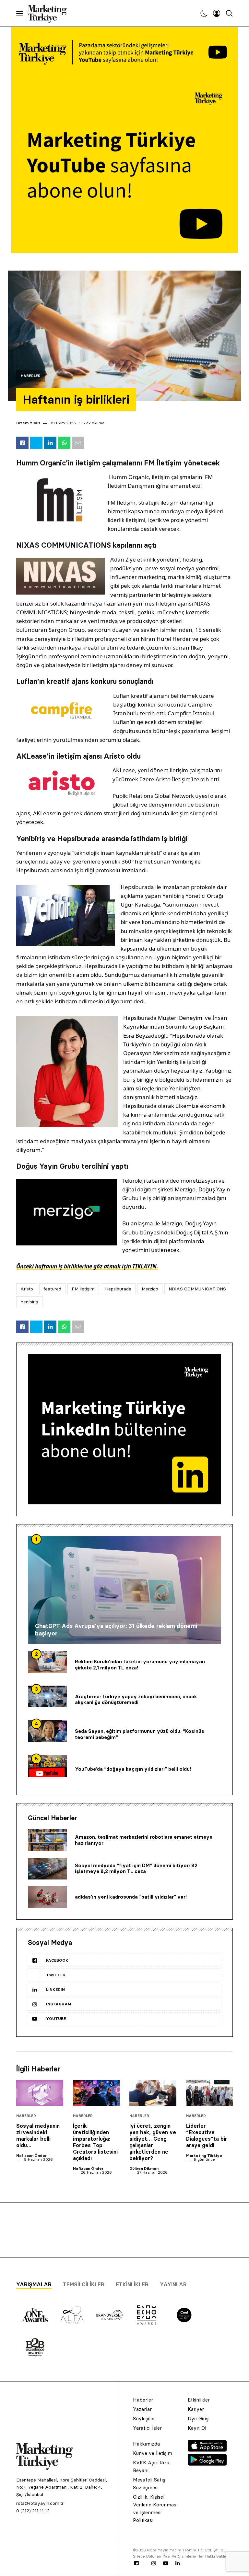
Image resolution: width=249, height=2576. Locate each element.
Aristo (27, 1289)
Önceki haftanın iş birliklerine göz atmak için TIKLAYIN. (87, 1266)
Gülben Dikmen (144, 2168)
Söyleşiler (144, 2419)
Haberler (31, 376)
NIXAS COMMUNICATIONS (197, 1289)
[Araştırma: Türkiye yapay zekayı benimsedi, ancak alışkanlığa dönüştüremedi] (47, 1697)
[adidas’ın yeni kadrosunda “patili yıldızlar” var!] (47, 1897)
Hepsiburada (118, 1289)
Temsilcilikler (84, 2284)
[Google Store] (207, 2464)
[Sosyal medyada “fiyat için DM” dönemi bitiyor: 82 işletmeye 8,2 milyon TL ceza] (47, 1869)
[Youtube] (166, 2563)
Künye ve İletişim (153, 2453)
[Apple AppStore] (207, 2450)
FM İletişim (83, 1289)
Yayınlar (173, 2284)
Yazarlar (142, 2409)
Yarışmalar (34, 2284)
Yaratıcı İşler (147, 2428)
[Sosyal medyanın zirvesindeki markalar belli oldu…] (40, 2093)
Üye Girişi (199, 2419)
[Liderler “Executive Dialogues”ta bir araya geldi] (210, 2093)
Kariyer (196, 2409)
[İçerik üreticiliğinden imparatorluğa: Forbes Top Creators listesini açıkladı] (96, 2093)
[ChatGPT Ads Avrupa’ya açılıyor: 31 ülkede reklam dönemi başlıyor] (124, 1590)
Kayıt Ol (197, 2428)
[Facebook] (136, 2563)
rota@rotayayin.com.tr (40, 2503)
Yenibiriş (29, 1302)
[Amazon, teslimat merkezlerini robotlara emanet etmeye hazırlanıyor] (47, 1840)
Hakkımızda (146, 2444)
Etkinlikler (132, 2284)
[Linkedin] (178, 2563)
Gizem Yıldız (28, 423)
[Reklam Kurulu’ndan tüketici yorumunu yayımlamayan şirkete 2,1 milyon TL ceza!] (47, 1662)
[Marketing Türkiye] (50, 13)
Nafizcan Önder (31, 2155)
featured (52, 1289)
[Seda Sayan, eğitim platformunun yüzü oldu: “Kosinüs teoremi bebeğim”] (47, 1731)
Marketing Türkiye (204, 2155)
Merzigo (150, 1289)
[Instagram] (153, 2563)
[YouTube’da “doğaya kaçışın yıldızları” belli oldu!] (47, 1766)
